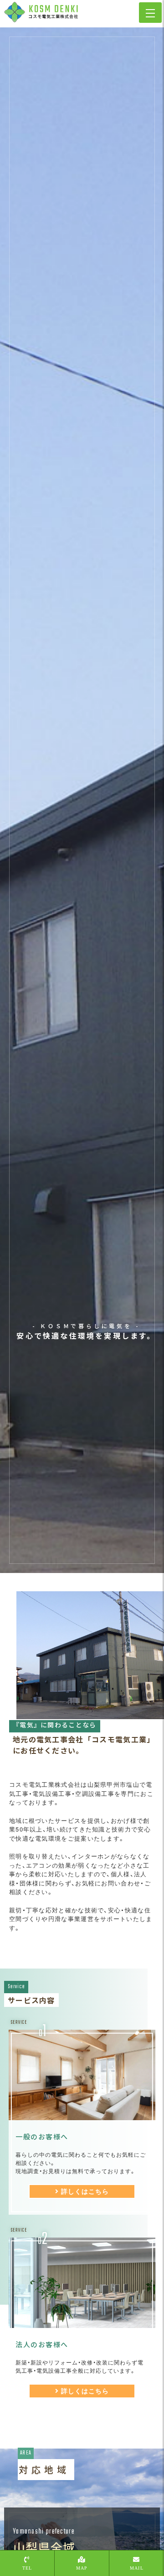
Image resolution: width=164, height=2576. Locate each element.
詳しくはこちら (85, 2191)
